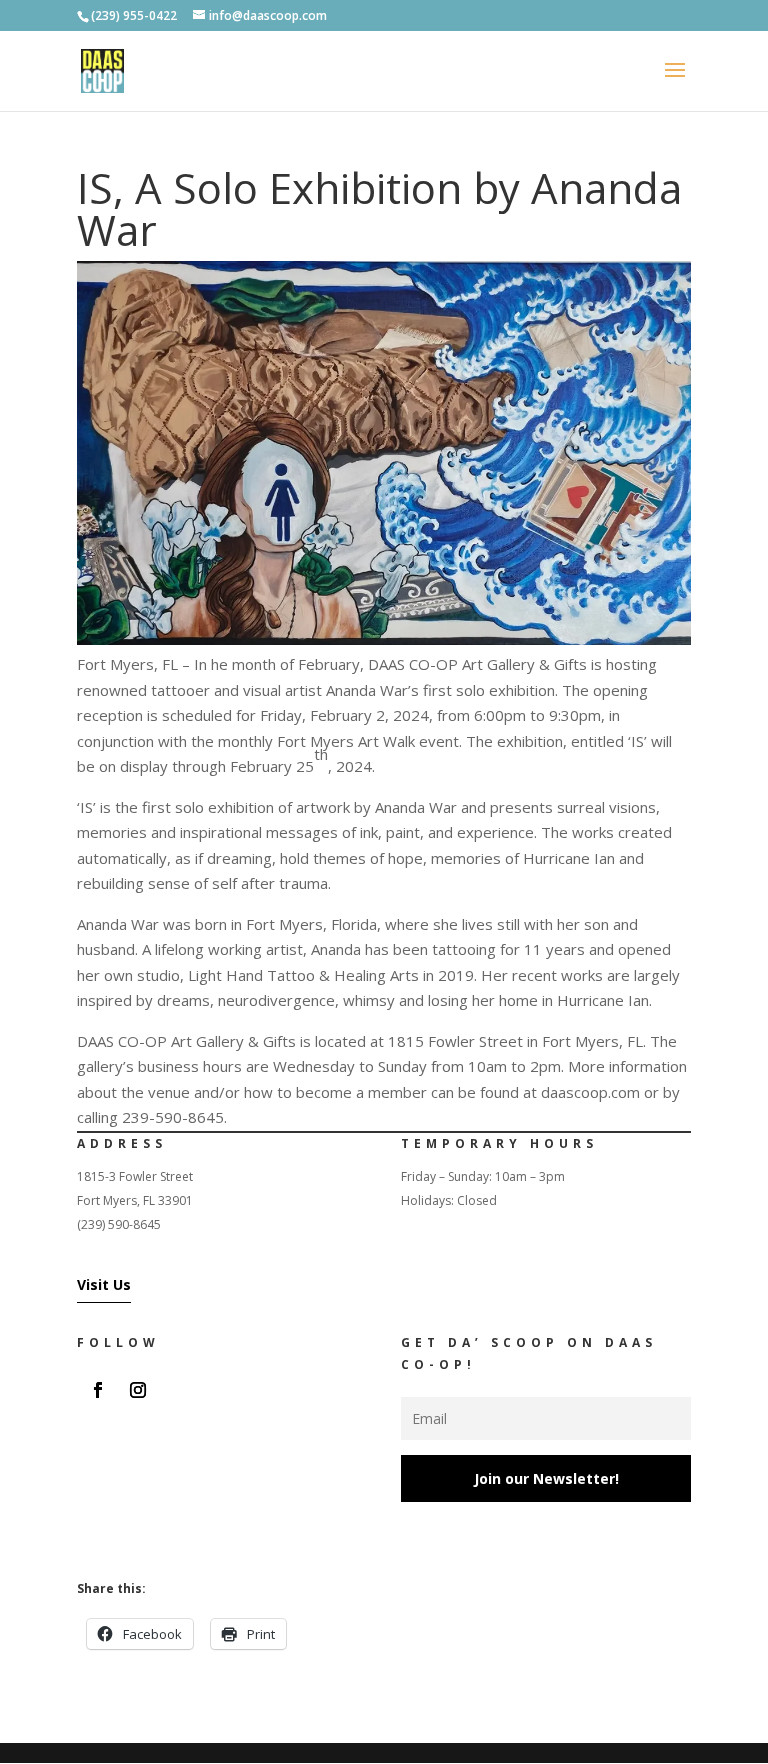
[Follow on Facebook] (98, 1390)
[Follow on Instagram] (138, 1390)
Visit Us (104, 1284)
